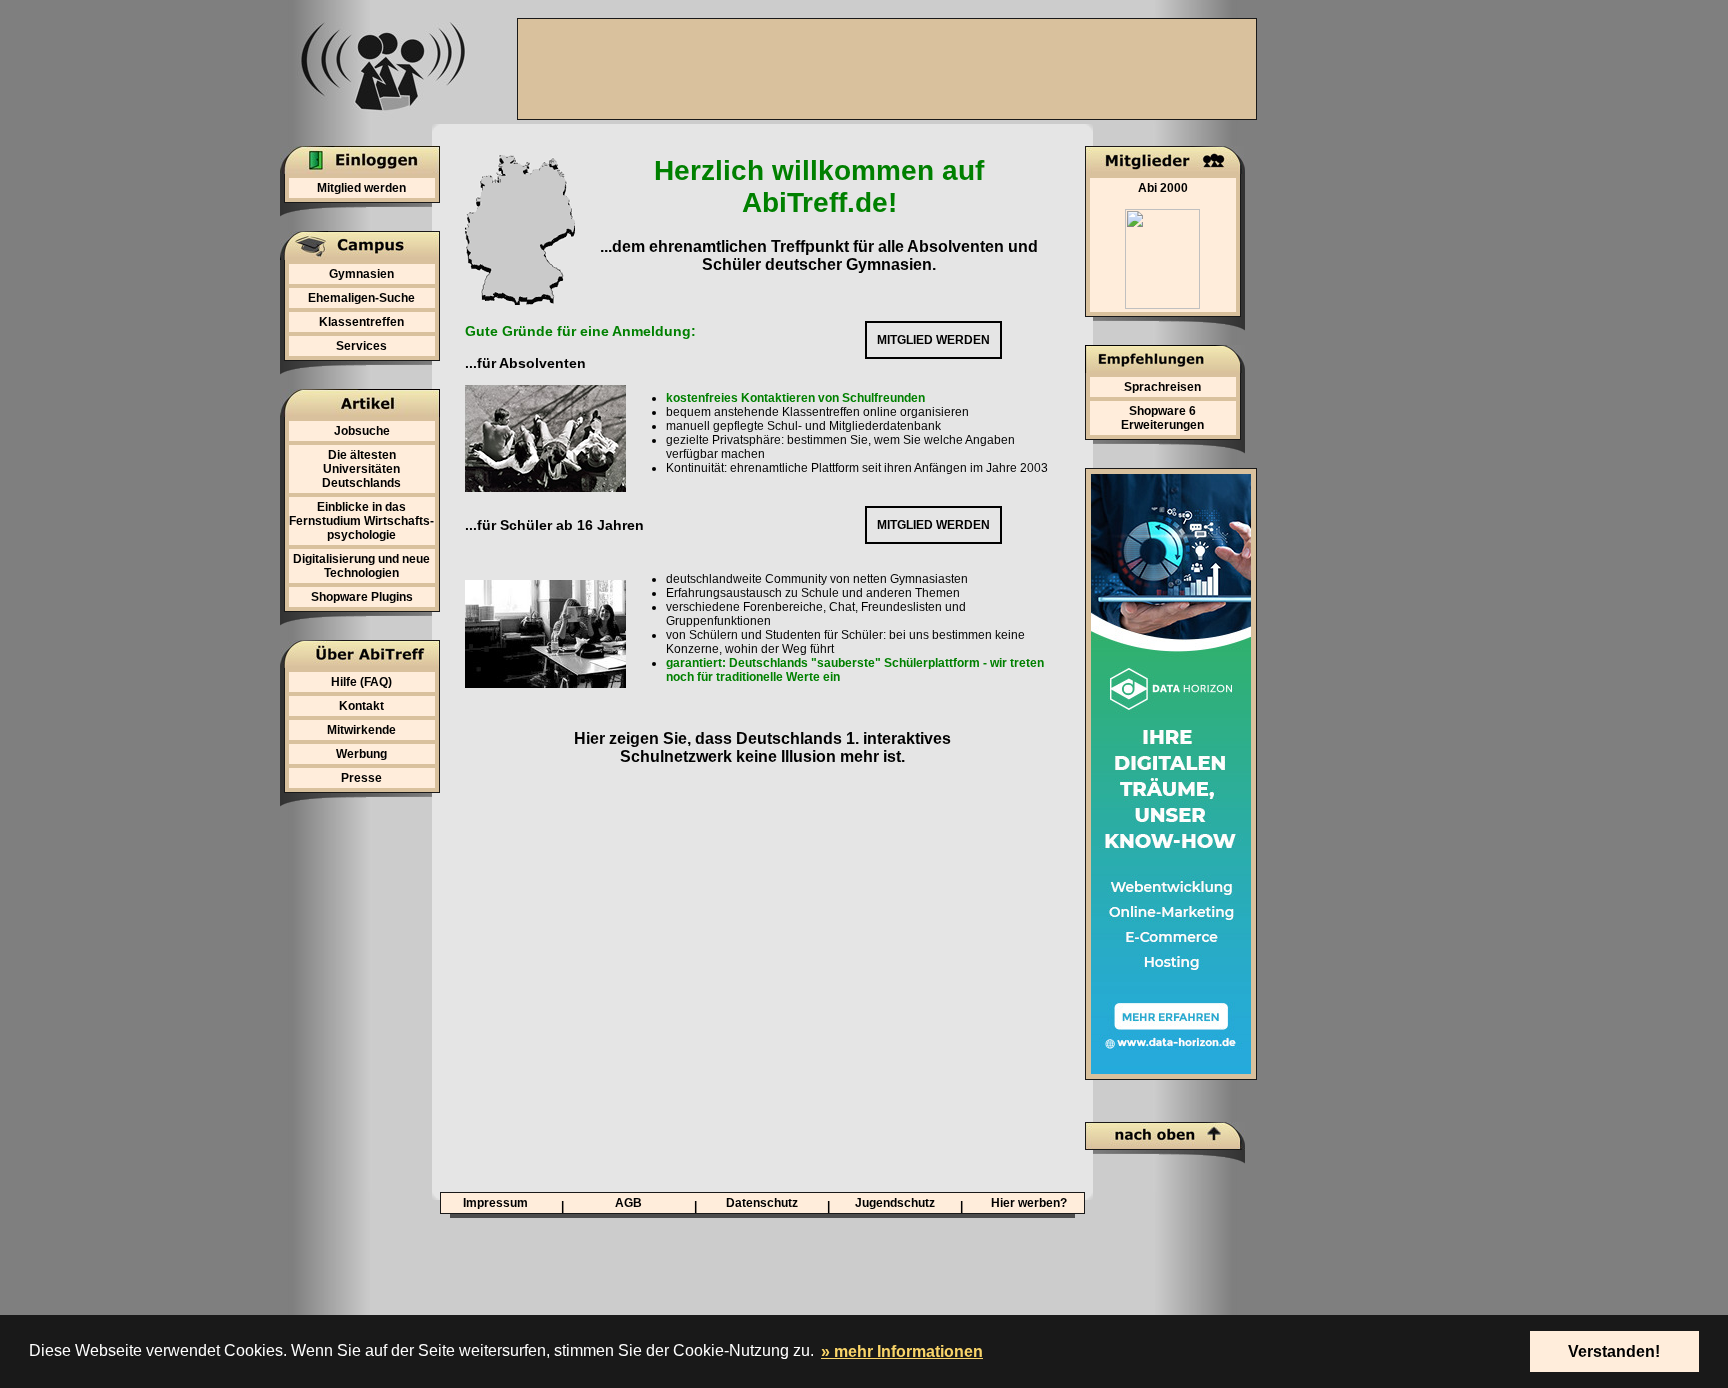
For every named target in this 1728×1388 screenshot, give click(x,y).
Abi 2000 (1163, 188)
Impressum (495, 1203)
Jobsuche (362, 431)
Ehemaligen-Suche (361, 298)
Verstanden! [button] (1614, 1351)
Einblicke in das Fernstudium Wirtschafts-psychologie (361, 521)
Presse (361, 778)
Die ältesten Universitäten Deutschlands (361, 469)
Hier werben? (1029, 1203)
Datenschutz (762, 1203)
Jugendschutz (895, 1203)
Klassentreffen (361, 322)
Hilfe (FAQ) (361, 682)
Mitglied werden (361, 188)
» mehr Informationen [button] (902, 1351)
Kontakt (361, 706)
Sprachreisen (1162, 387)
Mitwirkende (361, 730)
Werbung (361, 754)
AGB (628, 1203)
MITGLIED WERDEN (933, 340)
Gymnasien (361, 274)
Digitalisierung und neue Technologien (361, 566)
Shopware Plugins (362, 597)
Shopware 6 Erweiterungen (1162, 418)
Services (361, 346)
